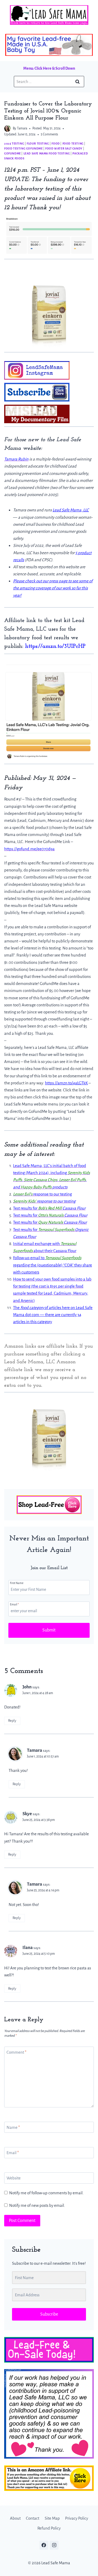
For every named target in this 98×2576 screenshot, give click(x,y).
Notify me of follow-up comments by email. (46, 2193)
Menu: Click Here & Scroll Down (49, 68)
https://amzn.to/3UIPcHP (55, 646)
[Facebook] (44, 2545)
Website (14, 2178)
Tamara (22, 128)
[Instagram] (54, 2545)
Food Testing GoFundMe (24, 148)
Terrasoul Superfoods (63, 1258)
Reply (12, 1721)
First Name (17, 1583)
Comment (16, 2052)
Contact (33, 2518)
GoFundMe (13, 153)
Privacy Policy (77, 2518)
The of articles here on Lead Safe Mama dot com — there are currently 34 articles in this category (53, 1315)
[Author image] (7, 128)
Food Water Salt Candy (64, 148)
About (15, 2518)
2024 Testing (14, 144)
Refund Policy (49, 2528)
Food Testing (73, 144)
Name (13, 2127)
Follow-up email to (29, 1258)
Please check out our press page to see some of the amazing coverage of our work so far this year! (53, 588)
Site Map (52, 2518)
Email (14, 1604)
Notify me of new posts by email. (37, 2205)
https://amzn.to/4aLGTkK (66, 1083)
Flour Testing (38, 144)
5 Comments (49, 134)
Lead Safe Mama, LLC (71, 510)
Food (56, 144)
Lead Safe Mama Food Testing (47, 153)
